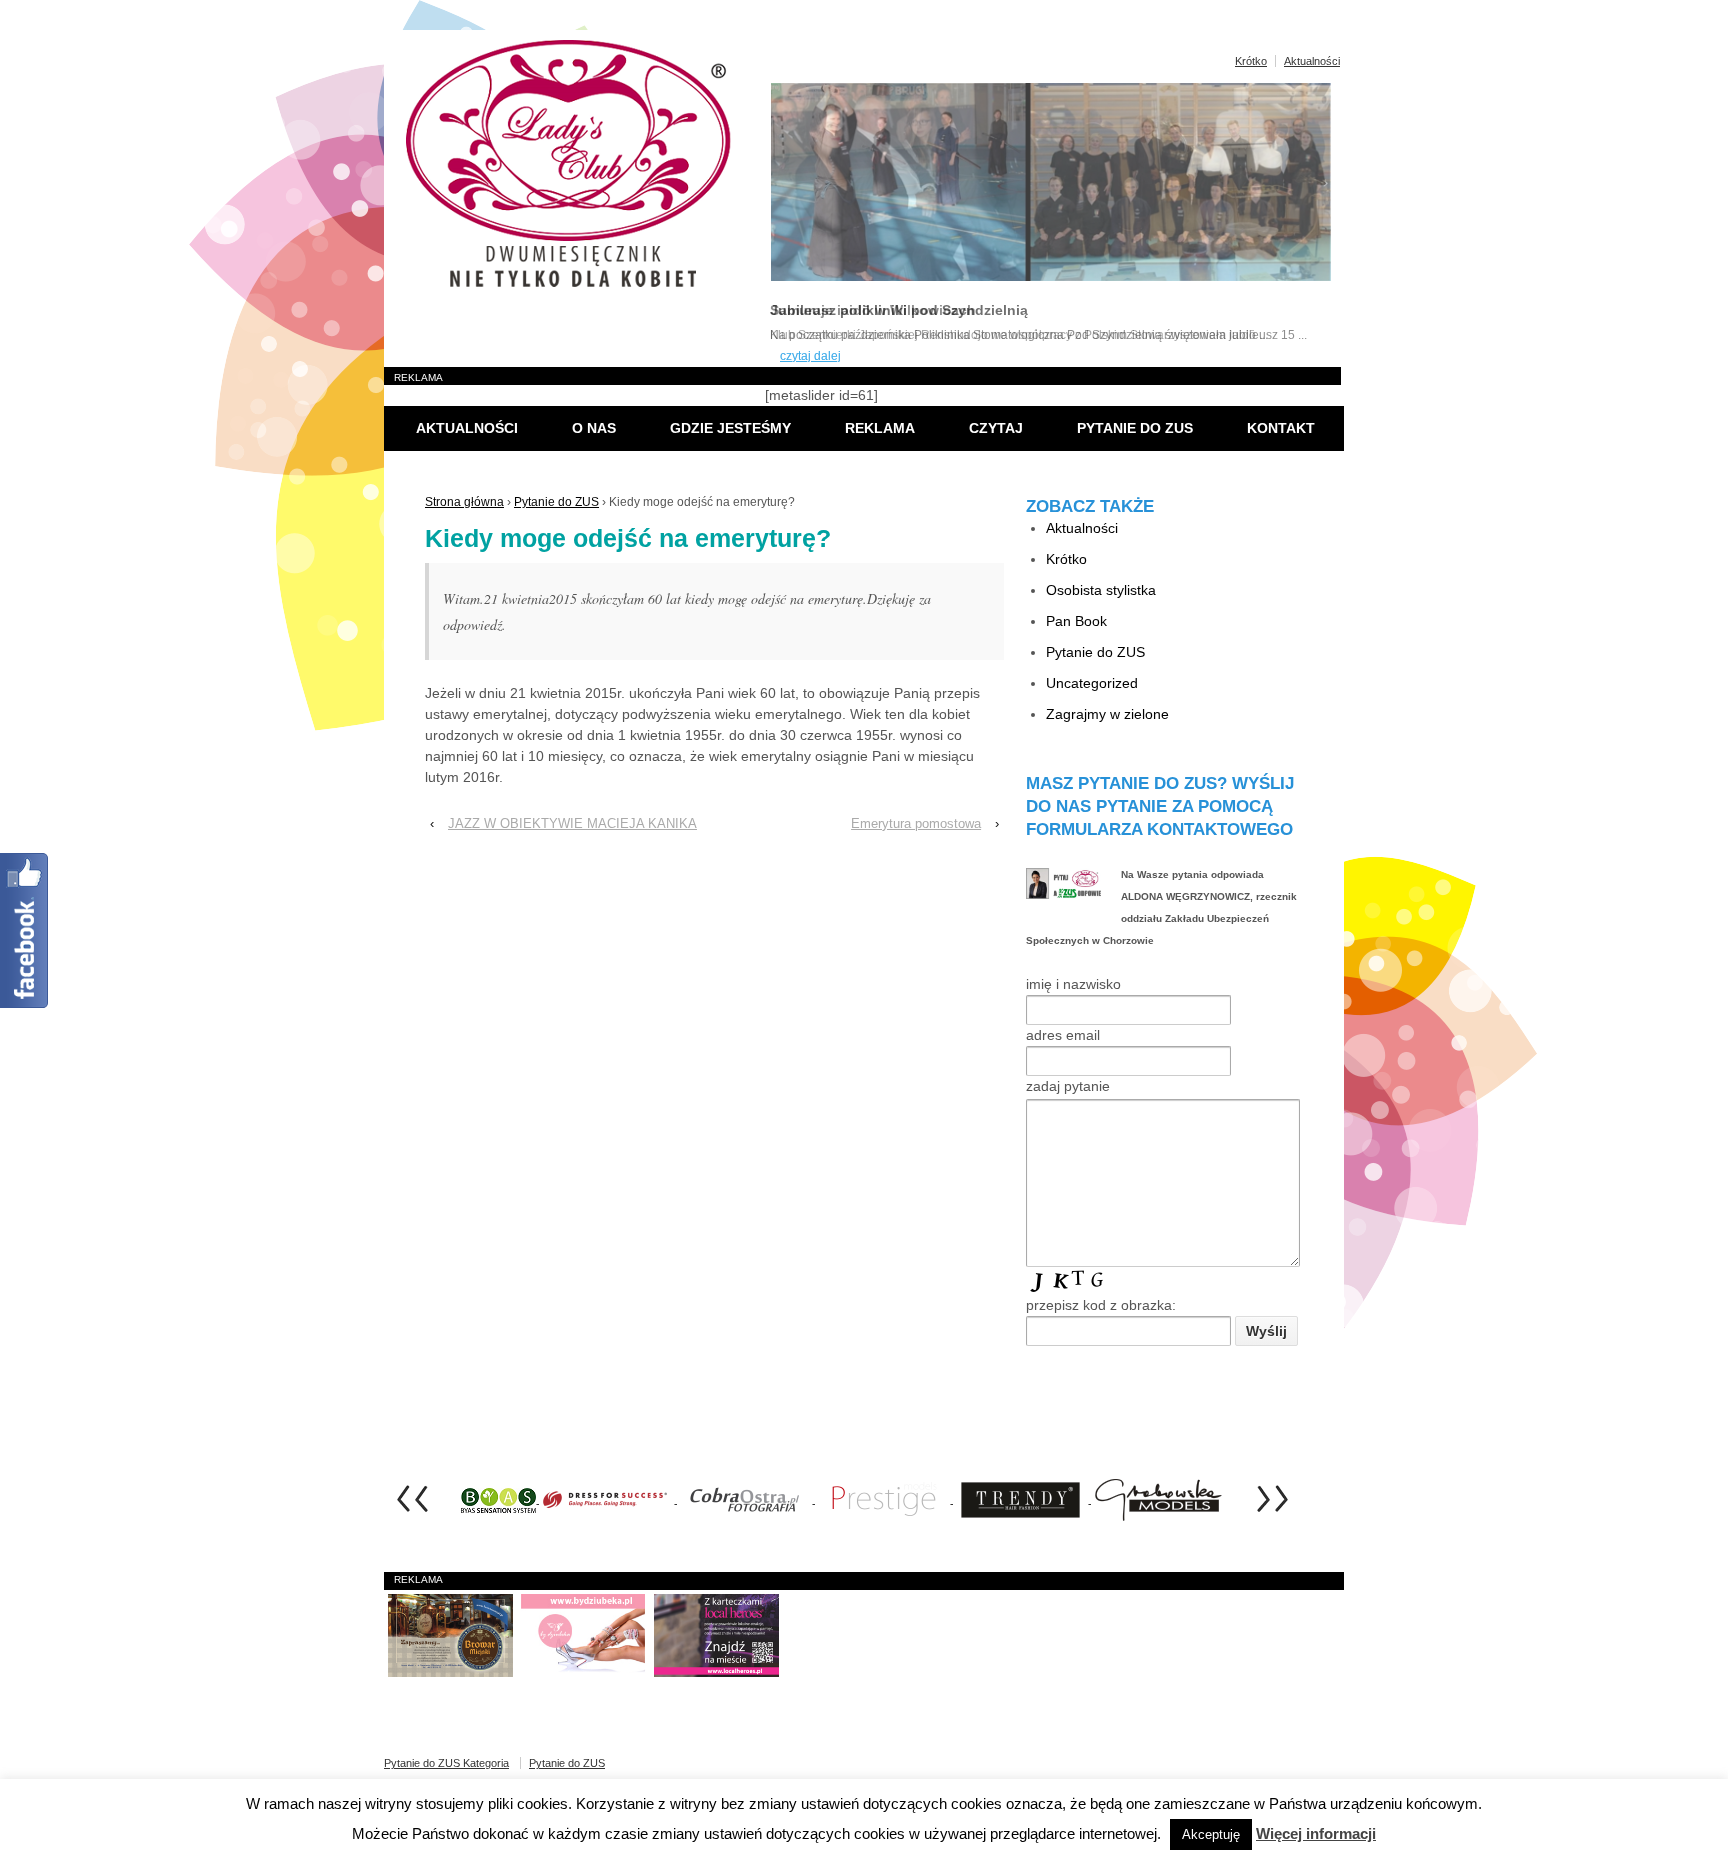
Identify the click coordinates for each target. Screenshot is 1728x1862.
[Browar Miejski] (450, 1635)
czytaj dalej (810, 356)
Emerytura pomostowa (916, 823)
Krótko (1251, 61)
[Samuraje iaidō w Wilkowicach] (1051, 277)
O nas (594, 428)
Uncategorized (1092, 683)
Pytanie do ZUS (1135, 428)
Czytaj (996, 428)
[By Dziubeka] (583, 1635)
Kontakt (1281, 428)
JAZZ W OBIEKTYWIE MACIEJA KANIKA (572, 823)
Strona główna (464, 502)
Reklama (880, 428)
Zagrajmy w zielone (1107, 714)
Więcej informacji (1316, 1833)
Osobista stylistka (1101, 590)
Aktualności (1312, 61)
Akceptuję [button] (1211, 1834)
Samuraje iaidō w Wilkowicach (873, 310)
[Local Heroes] (716, 1635)
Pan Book (1076, 621)
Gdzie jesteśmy (730, 428)
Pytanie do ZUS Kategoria (446, 1763)
